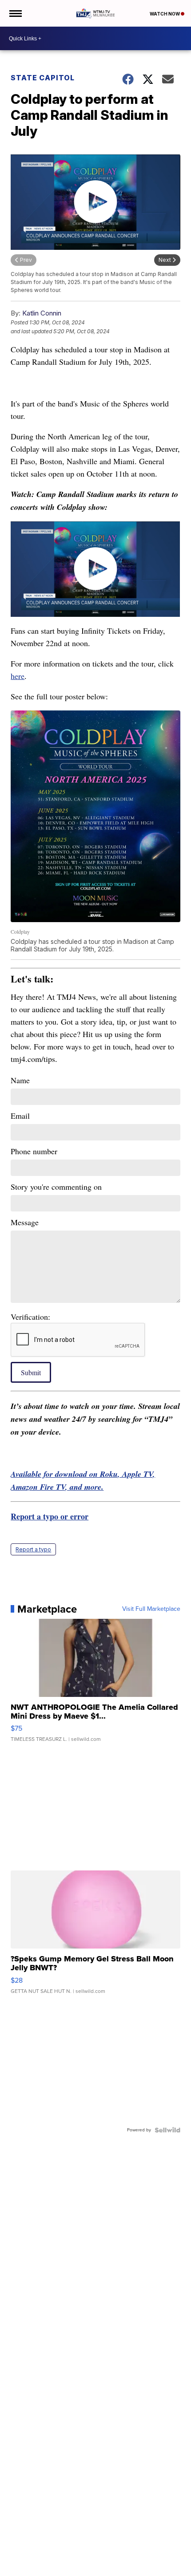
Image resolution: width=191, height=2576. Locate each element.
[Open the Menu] (15, 13)
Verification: (30, 1317)
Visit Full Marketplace (151, 1609)
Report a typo (33, 1549)
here (18, 676)
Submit (31, 1372)
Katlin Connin (42, 313)
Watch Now (165, 14)
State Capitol (43, 78)
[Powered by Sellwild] (167, 2130)
